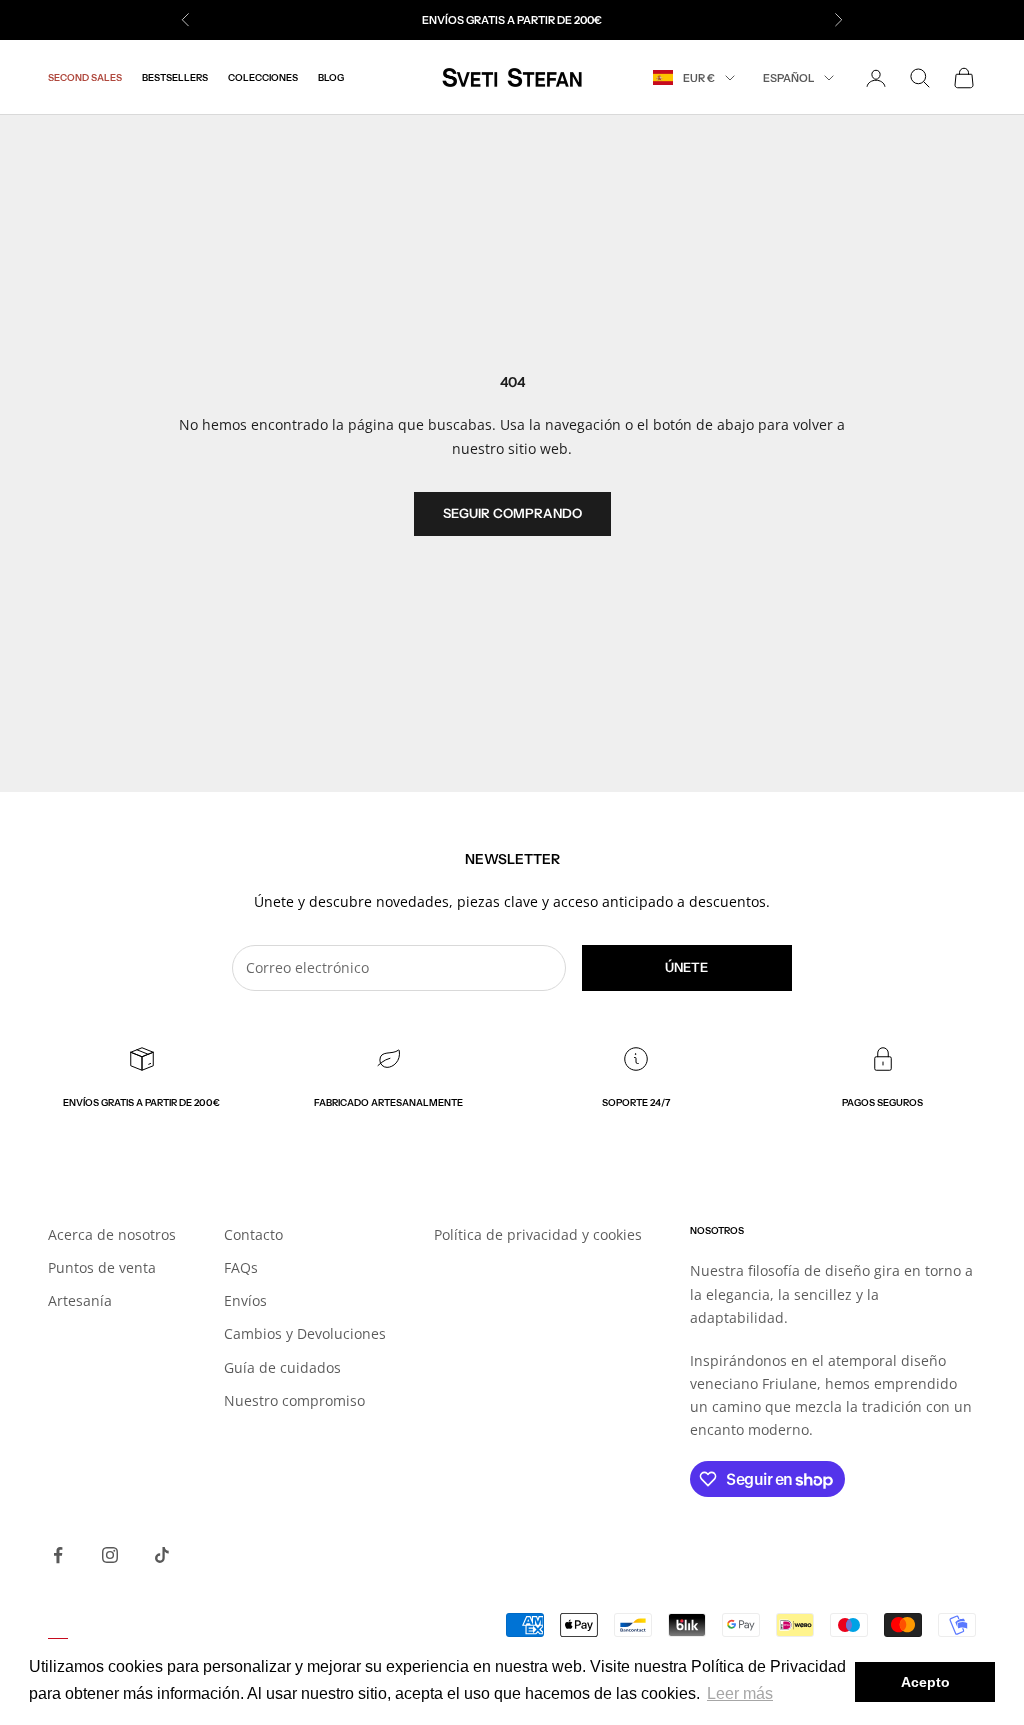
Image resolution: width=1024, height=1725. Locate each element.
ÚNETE (686, 967)
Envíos (245, 1300)
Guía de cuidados (282, 1367)
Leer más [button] (740, 1693)
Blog (331, 77)
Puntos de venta (102, 1267)
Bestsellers (175, 77)
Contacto (253, 1234)
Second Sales (85, 77)
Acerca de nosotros (112, 1234)
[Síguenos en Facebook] (58, 1555)
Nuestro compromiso (294, 1400)
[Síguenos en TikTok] (162, 1555)
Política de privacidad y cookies (538, 1234)
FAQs (241, 1267)
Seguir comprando (512, 513)
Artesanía (80, 1300)
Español (788, 78)
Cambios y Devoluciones (305, 1333)
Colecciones (263, 77)
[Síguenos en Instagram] (110, 1555)
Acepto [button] (925, 1682)
